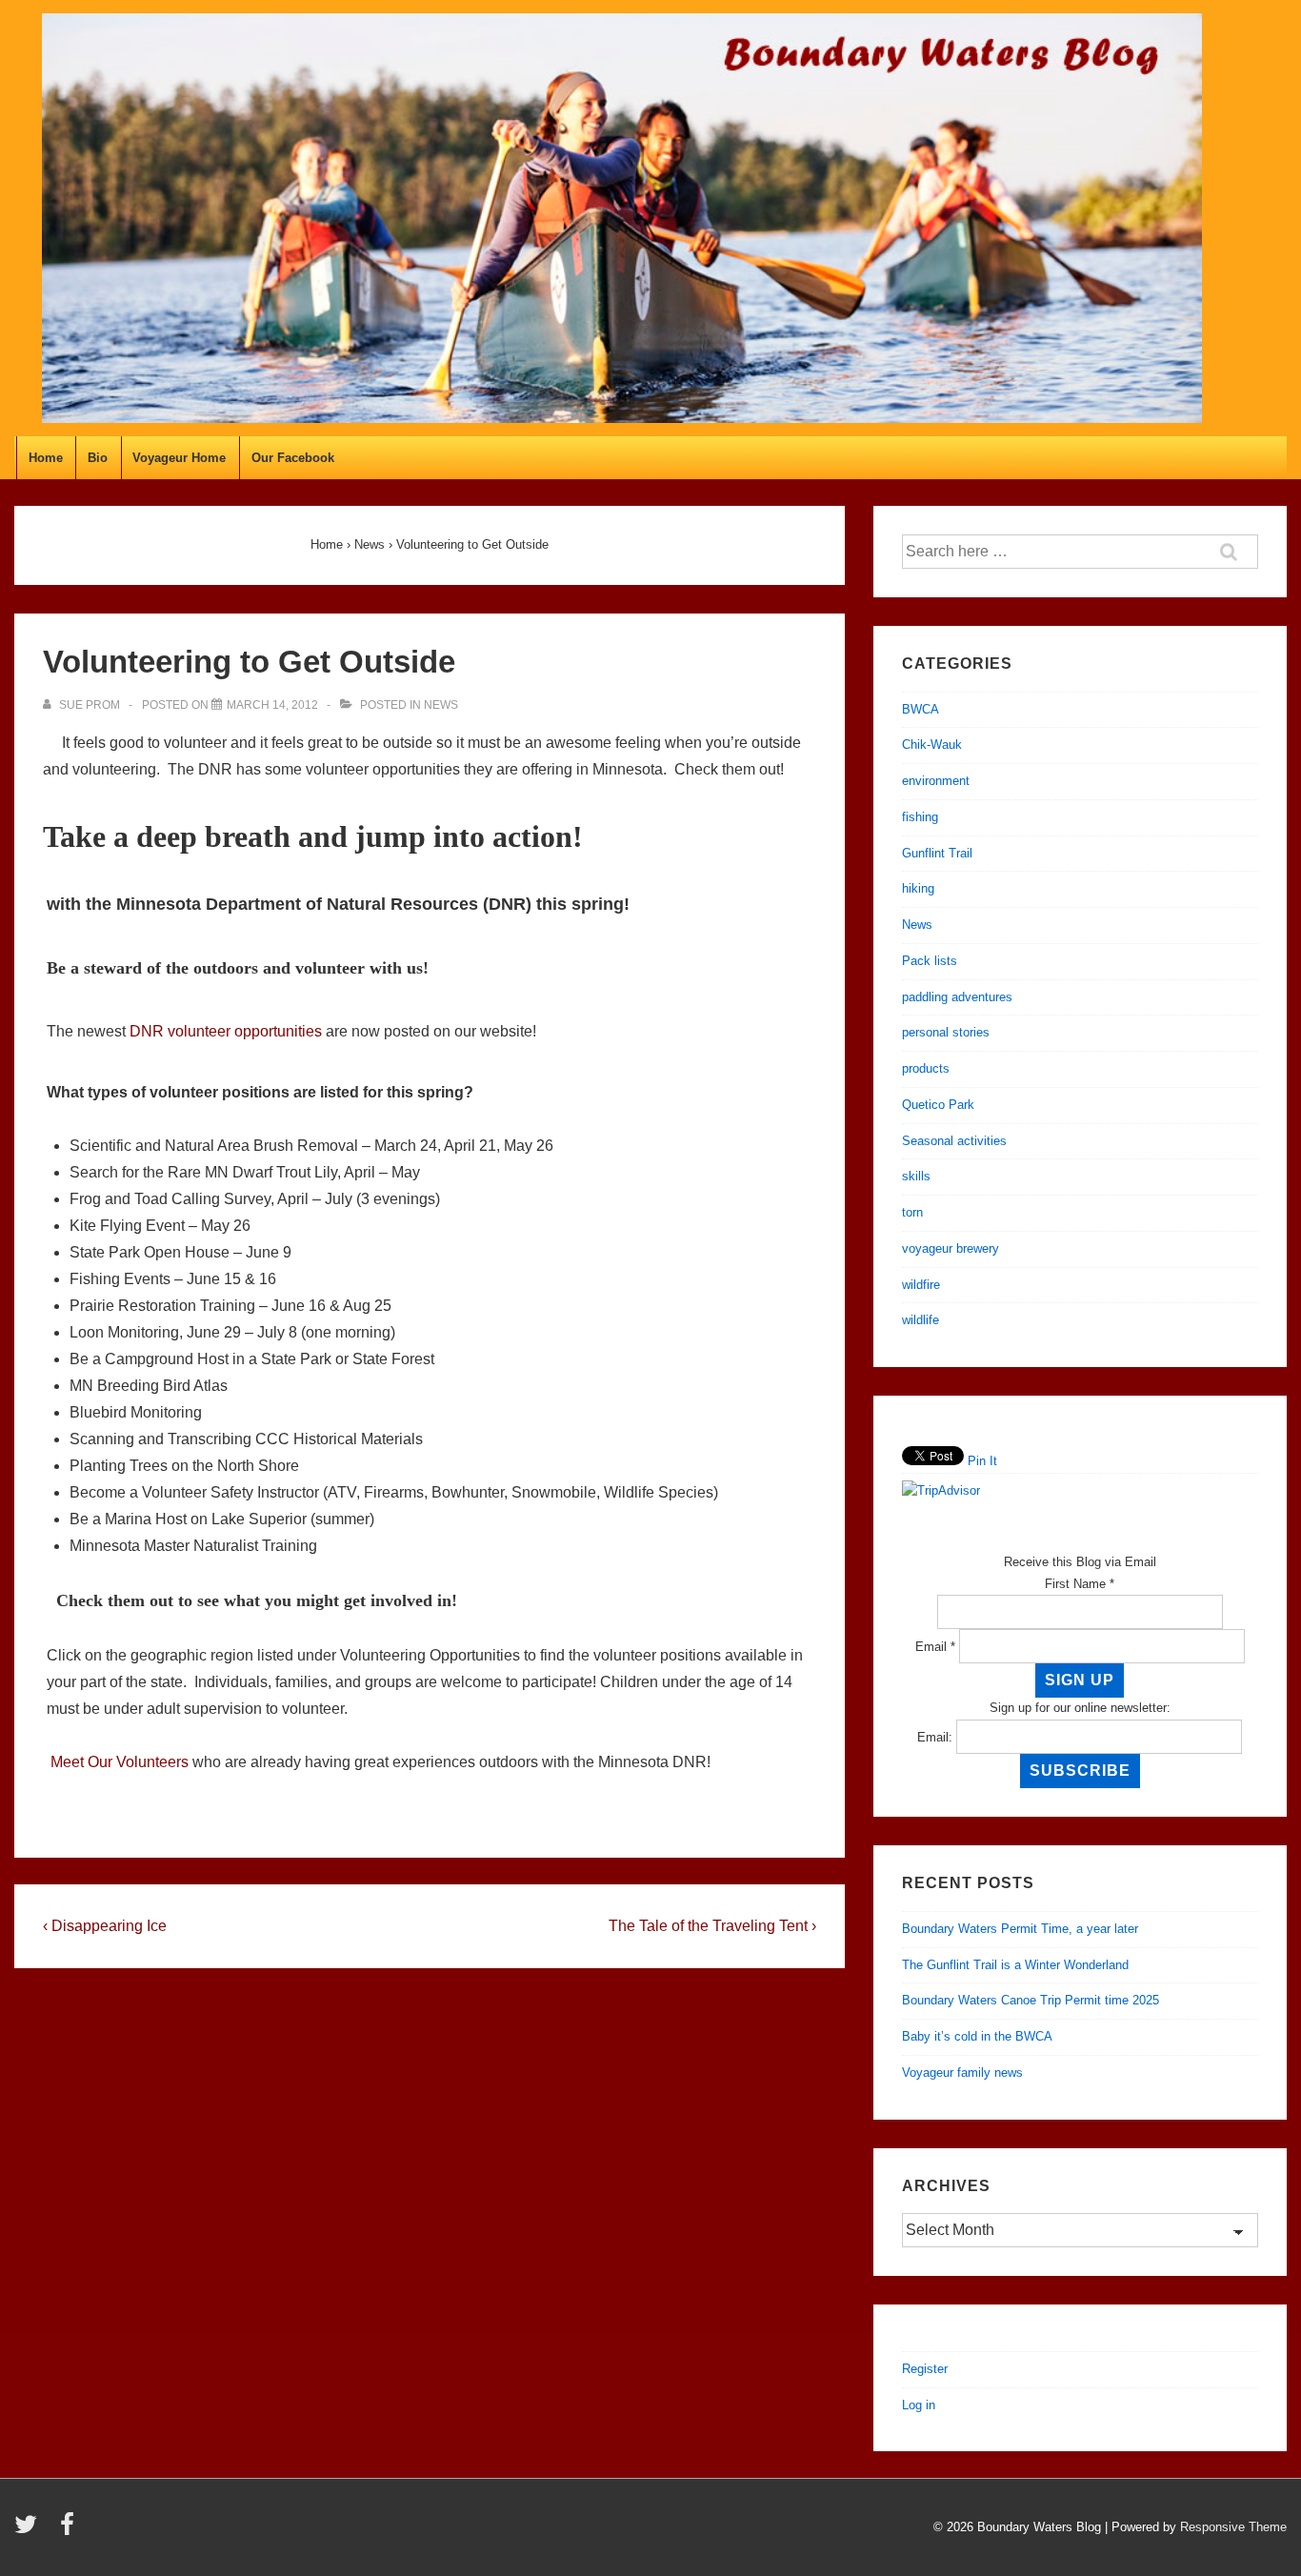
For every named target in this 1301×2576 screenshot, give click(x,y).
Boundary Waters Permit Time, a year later (1020, 1929)
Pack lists (930, 961)
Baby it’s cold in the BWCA (977, 2036)
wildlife (921, 1320)
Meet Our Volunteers (120, 1762)
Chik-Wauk (932, 745)
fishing (920, 817)
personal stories (946, 1032)
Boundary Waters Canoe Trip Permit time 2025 (1031, 2000)
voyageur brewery (951, 1248)
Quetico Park (938, 1105)
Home (46, 458)
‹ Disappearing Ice (105, 1926)
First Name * (1080, 1584)
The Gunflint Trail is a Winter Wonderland (1015, 1965)
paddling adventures (957, 997)
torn (912, 1212)
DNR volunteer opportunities (226, 1031)
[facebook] (70, 2531)
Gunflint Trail (937, 853)
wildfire (921, 1285)
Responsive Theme (1233, 2527)
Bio (98, 458)
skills (916, 1176)
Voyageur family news (962, 2073)
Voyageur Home (179, 458)
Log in (919, 2405)
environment (936, 781)
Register (925, 2369)
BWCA (921, 709)
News (441, 705)
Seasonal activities (954, 1141)
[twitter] (30, 2531)
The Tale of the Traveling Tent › (712, 1926)
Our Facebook (293, 458)
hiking (918, 888)
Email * (935, 1647)
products (926, 1068)
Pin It (982, 1461)
